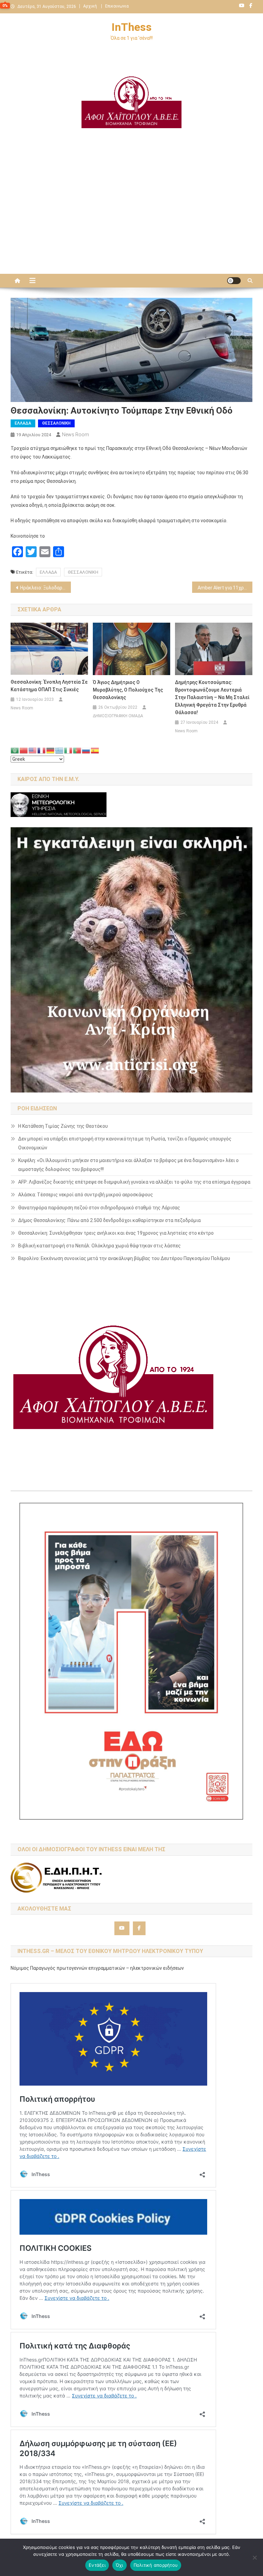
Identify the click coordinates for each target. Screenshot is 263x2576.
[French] (42, 750)
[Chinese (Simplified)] (24, 750)
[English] (33, 750)
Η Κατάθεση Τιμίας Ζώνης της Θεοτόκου (63, 1126)
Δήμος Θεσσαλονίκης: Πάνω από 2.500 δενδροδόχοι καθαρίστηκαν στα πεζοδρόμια (109, 1220)
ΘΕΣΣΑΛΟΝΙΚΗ (56, 423)
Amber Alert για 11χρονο (225, 588)
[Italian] (68, 750)
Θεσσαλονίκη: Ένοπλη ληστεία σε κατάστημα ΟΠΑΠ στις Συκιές (49, 686)
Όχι (120, 2565)
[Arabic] (15, 750)
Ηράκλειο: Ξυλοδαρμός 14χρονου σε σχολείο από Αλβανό (46, 588)
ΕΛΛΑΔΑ (23, 423)
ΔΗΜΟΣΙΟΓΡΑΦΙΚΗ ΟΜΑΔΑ (118, 716)
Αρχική (90, 6)
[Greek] (60, 750)
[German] (51, 750)
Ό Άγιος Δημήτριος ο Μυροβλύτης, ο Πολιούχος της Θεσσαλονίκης (128, 690)
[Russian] (86, 750)
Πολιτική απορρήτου (156, 2565)
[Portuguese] (77, 750)
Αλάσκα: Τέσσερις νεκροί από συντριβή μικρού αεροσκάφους (86, 1195)
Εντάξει (97, 2565)
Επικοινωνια (117, 6)
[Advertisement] (131, 216)
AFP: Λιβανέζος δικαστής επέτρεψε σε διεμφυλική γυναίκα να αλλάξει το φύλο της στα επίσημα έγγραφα (134, 1182)
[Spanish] (95, 750)
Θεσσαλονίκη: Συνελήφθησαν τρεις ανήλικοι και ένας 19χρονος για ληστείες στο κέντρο (116, 1233)
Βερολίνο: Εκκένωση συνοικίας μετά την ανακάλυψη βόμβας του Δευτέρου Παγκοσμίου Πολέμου (124, 1258)
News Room (76, 435)
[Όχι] (254, 2557)
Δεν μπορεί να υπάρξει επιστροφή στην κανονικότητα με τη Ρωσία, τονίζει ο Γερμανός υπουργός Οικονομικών (125, 1143)
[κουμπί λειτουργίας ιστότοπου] (234, 281)
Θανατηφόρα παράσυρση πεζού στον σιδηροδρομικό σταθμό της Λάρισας (99, 1208)
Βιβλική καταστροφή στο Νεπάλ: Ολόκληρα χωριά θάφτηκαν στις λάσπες (99, 1246)
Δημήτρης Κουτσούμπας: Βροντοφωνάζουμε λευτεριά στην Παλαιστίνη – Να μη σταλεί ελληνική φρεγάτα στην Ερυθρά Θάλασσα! (212, 697)
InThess (132, 27)
